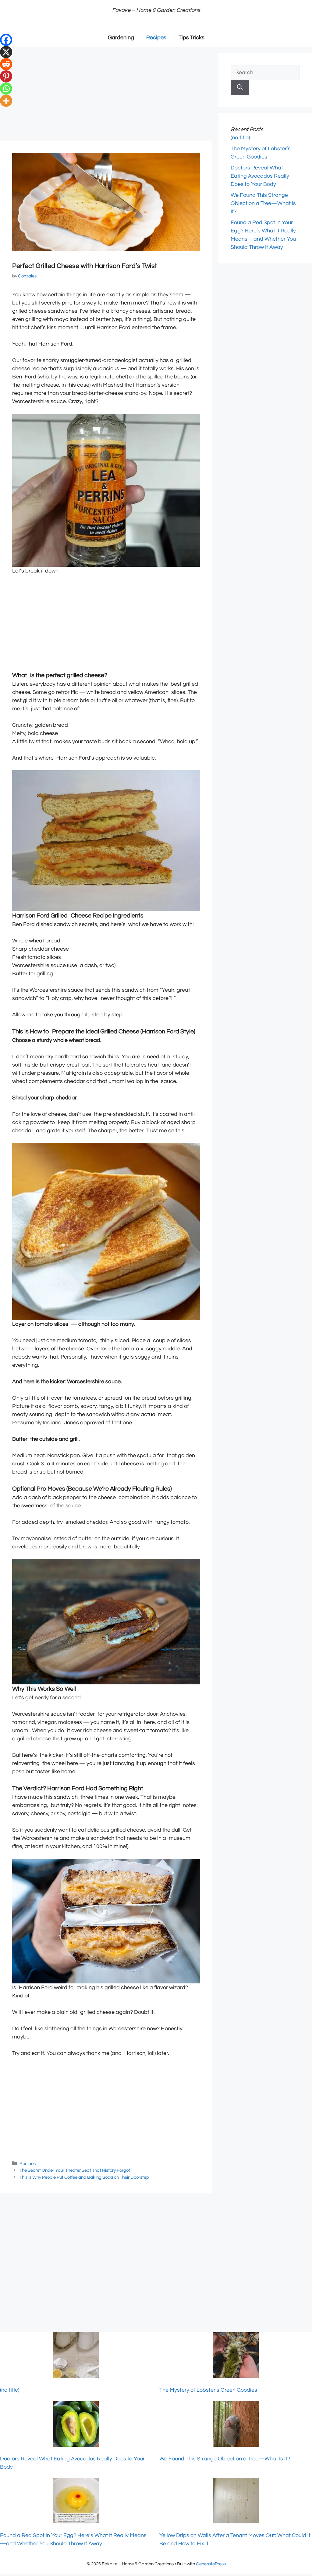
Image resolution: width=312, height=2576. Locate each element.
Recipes (156, 38)
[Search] (240, 87)
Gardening (121, 38)
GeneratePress (211, 2564)
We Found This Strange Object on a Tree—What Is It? (263, 203)
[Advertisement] (106, 96)
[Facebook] (6, 40)
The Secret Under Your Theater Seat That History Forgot (75, 2170)
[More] (6, 101)
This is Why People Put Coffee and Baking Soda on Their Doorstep (84, 2177)
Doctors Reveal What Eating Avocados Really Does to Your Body (260, 176)
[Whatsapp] (6, 89)
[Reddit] (6, 64)
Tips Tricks (191, 38)
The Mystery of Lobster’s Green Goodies (208, 2390)
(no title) (240, 138)
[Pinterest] (6, 76)
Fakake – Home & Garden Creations (156, 10)
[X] (6, 52)
